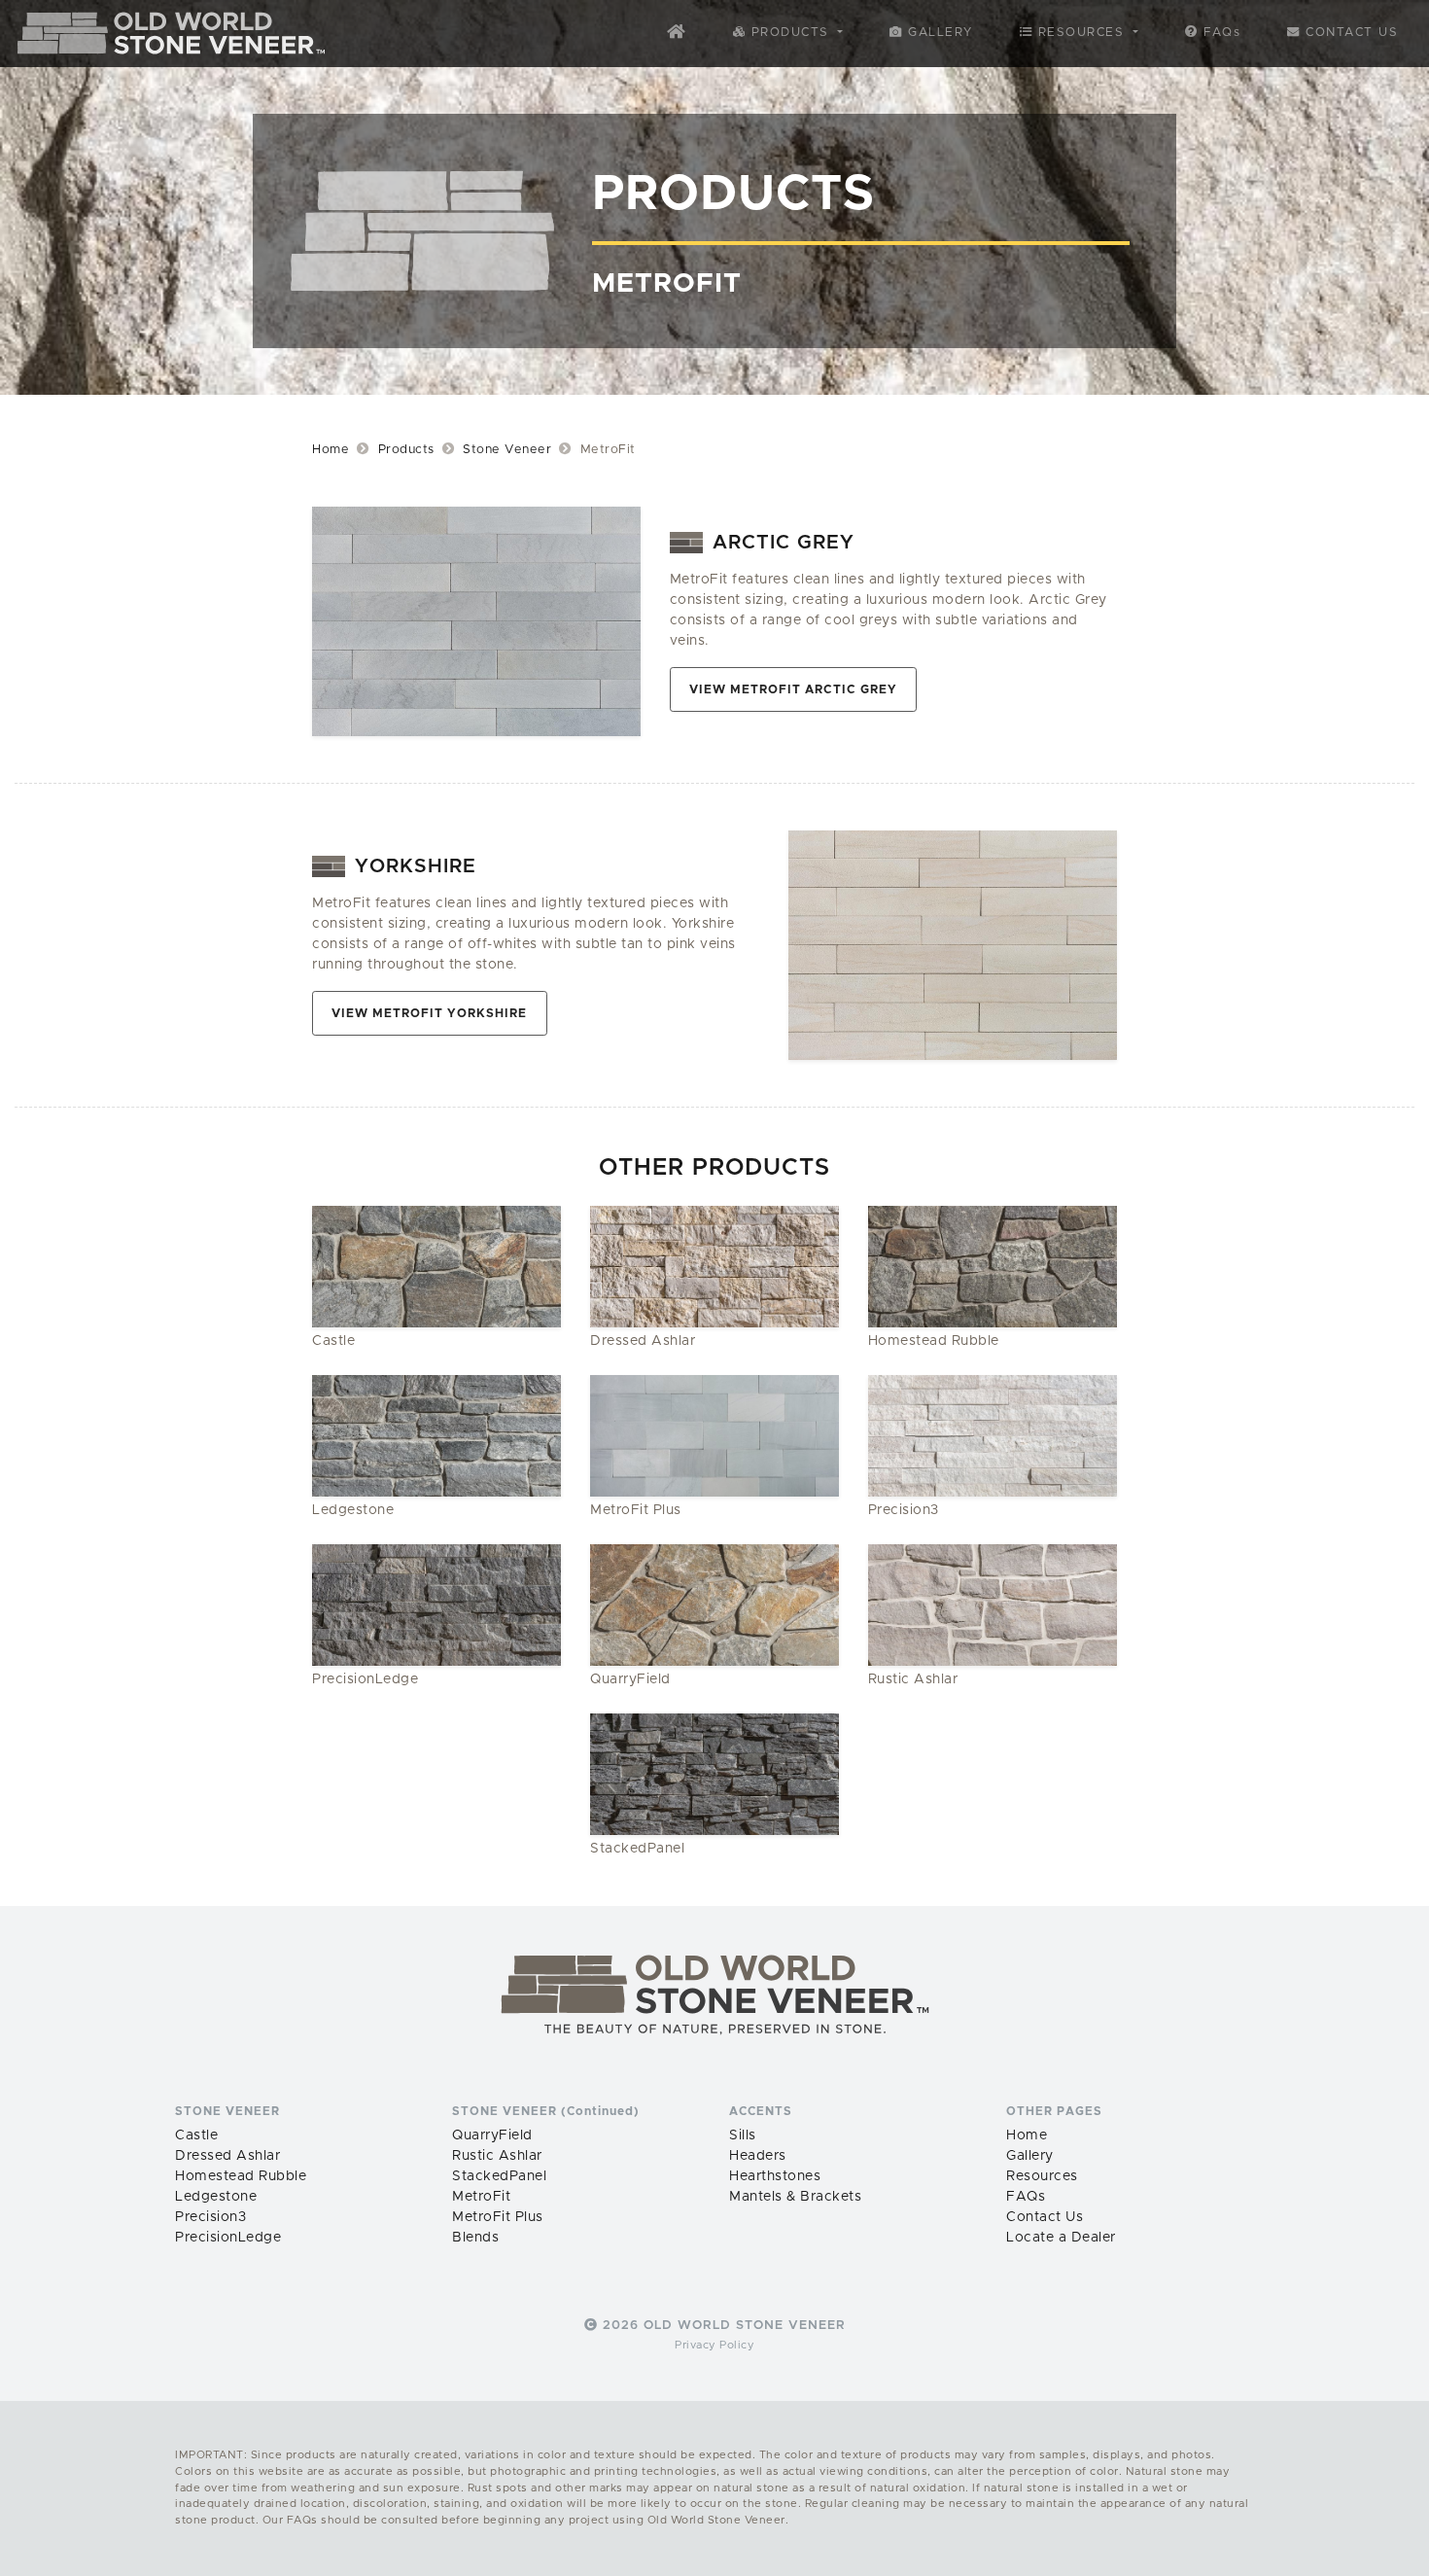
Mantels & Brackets (795, 2197)
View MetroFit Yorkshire (429, 1014)
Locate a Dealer (1061, 2238)
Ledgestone (216, 2197)
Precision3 (210, 2217)
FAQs (1220, 33)
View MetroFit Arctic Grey (793, 690)
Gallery (938, 33)
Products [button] (790, 33)
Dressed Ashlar (227, 2156)
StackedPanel (499, 2176)
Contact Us (1350, 33)
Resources (1042, 2176)
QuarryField (492, 2135)
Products (406, 450)
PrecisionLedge (228, 2238)
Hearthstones (775, 2176)
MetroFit (481, 2197)
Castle (196, 2135)
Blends (475, 2238)
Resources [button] (1081, 33)
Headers (758, 2156)
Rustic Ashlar (497, 2156)
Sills (743, 2135)
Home (331, 450)
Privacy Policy (714, 2345)
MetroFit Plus (498, 2217)
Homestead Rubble (241, 2176)
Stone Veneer (507, 450)
